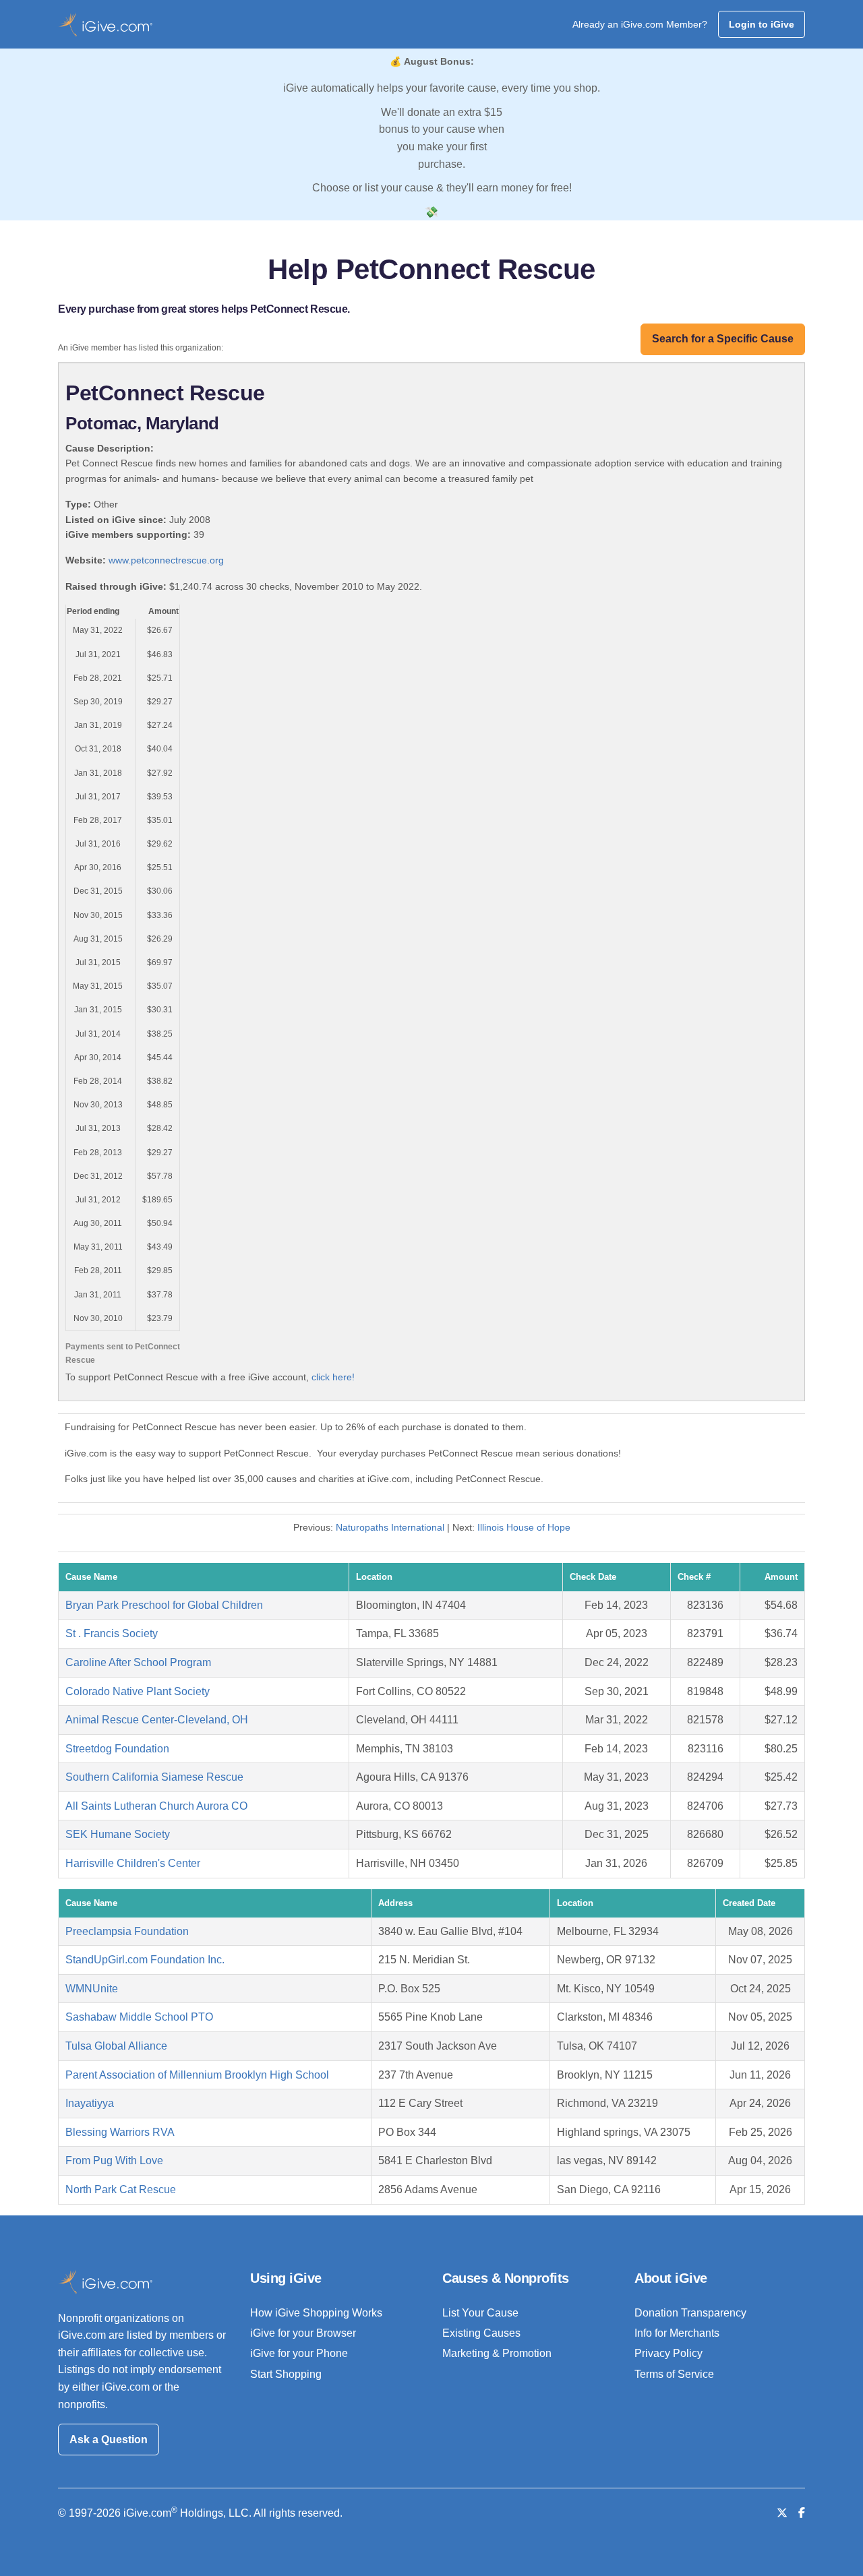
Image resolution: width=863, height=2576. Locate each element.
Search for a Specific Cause (723, 339)
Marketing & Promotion (497, 2353)
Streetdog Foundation (117, 1749)
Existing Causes (481, 2333)
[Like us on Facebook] (802, 2513)
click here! (333, 1377)
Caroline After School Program (138, 1662)
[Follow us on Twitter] (782, 2513)
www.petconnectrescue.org (166, 560)
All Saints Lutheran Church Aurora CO (156, 1806)
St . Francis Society (112, 1633)
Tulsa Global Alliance (116, 2046)
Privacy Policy (668, 2353)
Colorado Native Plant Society (138, 1691)
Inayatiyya (90, 2103)
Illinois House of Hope (524, 1527)
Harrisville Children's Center (133, 1863)
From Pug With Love (114, 2160)
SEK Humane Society (118, 1834)
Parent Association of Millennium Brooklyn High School (197, 2075)
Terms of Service (674, 2374)
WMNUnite (92, 1989)
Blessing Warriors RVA (120, 2132)
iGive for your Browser (303, 2333)
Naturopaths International (390, 1527)
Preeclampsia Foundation (127, 1931)
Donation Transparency (690, 2313)
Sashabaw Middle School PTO (139, 2017)
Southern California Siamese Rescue (154, 1777)
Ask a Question (109, 2440)
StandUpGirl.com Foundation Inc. (145, 1960)
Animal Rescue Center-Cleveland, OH (157, 1720)
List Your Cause (480, 2313)
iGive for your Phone (299, 2353)
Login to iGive (762, 24)
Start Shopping (286, 2374)
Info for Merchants (677, 2333)
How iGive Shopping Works (316, 2313)
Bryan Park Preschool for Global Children (164, 1605)
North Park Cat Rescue (121, 2189)
